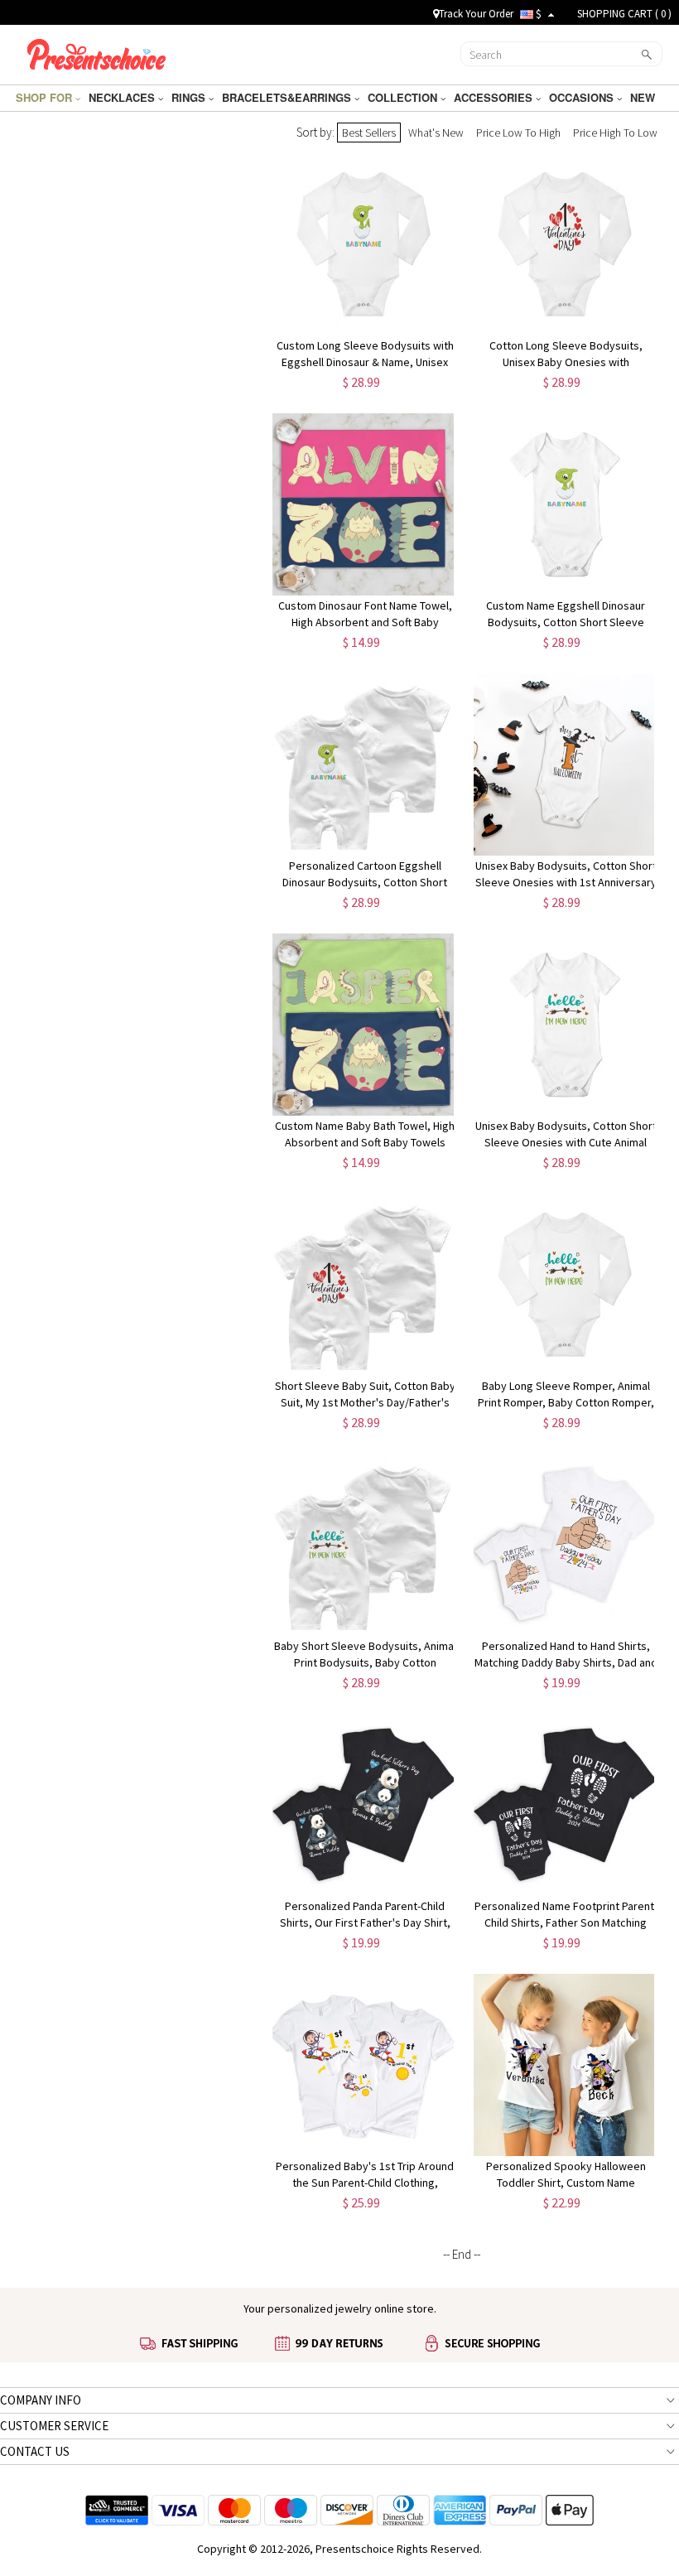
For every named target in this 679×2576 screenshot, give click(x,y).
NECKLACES (123, 97)
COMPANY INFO (41, 2400)
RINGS (190, 97)
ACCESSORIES (495, 97)
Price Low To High (518, 133)
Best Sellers (369, 133)
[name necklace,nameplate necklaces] (96, 52)
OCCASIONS (583, 97)
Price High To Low (615, 133)
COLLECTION (404, 97)
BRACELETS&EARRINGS (288, 97)
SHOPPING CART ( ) (624, 14)
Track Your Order (476, 14)
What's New (436, 133)
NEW (644, 97)
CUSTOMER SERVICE (54, 2426)
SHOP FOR (46, 97)
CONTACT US (35, 2451)
